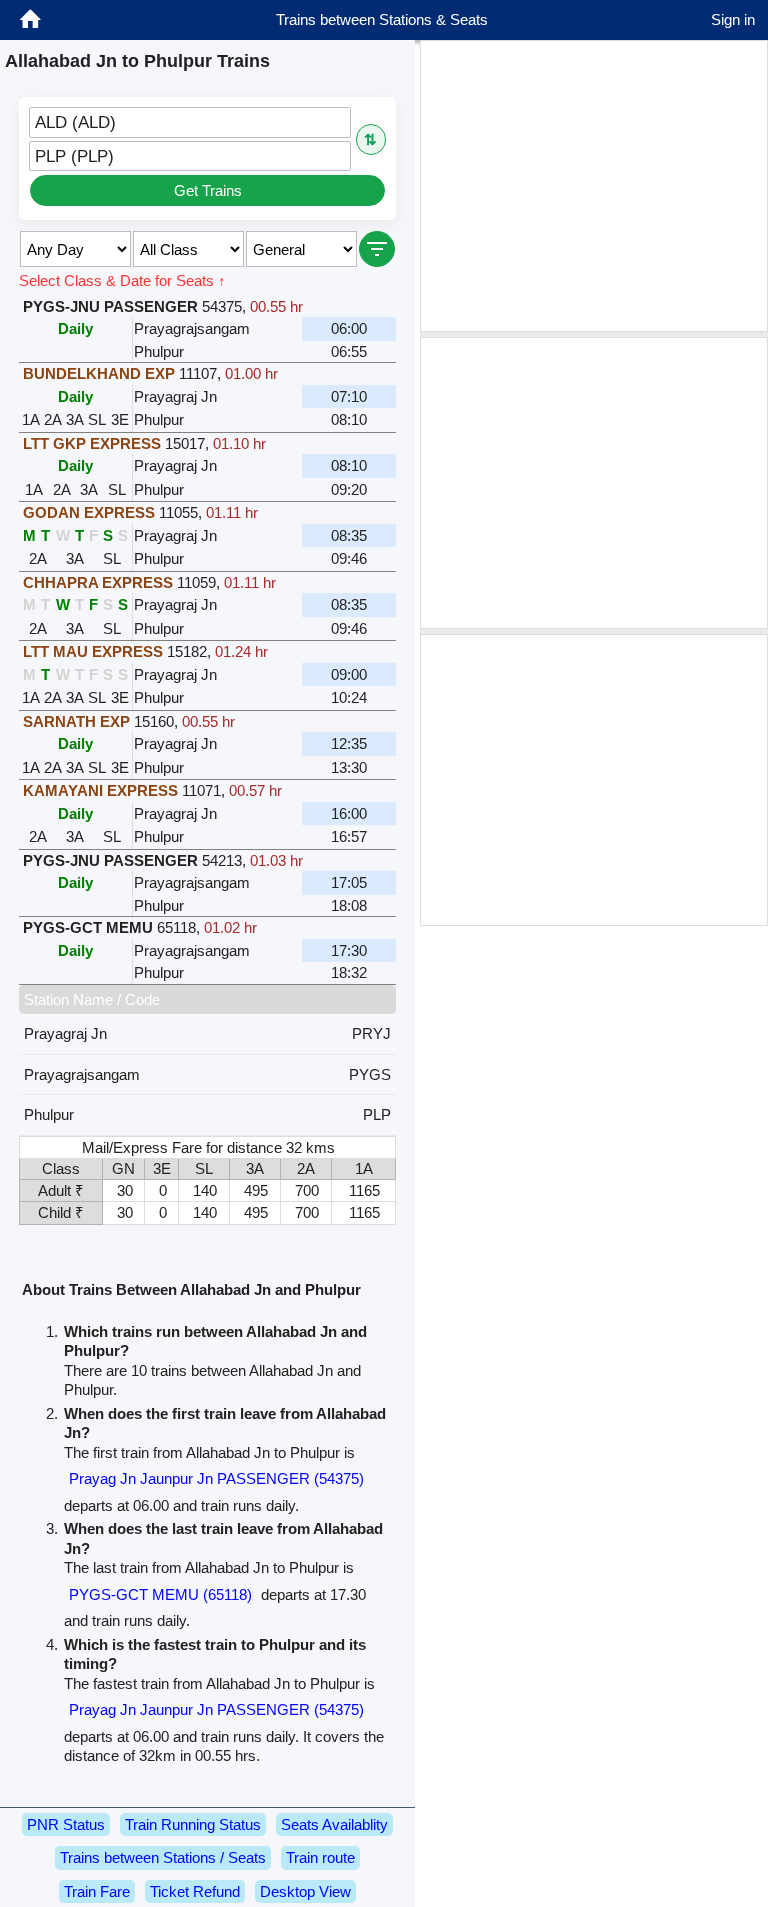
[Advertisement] (594, 186)
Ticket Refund (195, 1891)
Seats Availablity (334, 1824)
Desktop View (305, 1891)
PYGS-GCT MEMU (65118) (160, 1594)
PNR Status (66, 1824)
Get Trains (208, 190)
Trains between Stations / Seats (163, 1857)
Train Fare (97, 1891)
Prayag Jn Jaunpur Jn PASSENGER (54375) (216, 1478)
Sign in (733, 19)
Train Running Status (193, 1824)
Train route (320, 1857)
